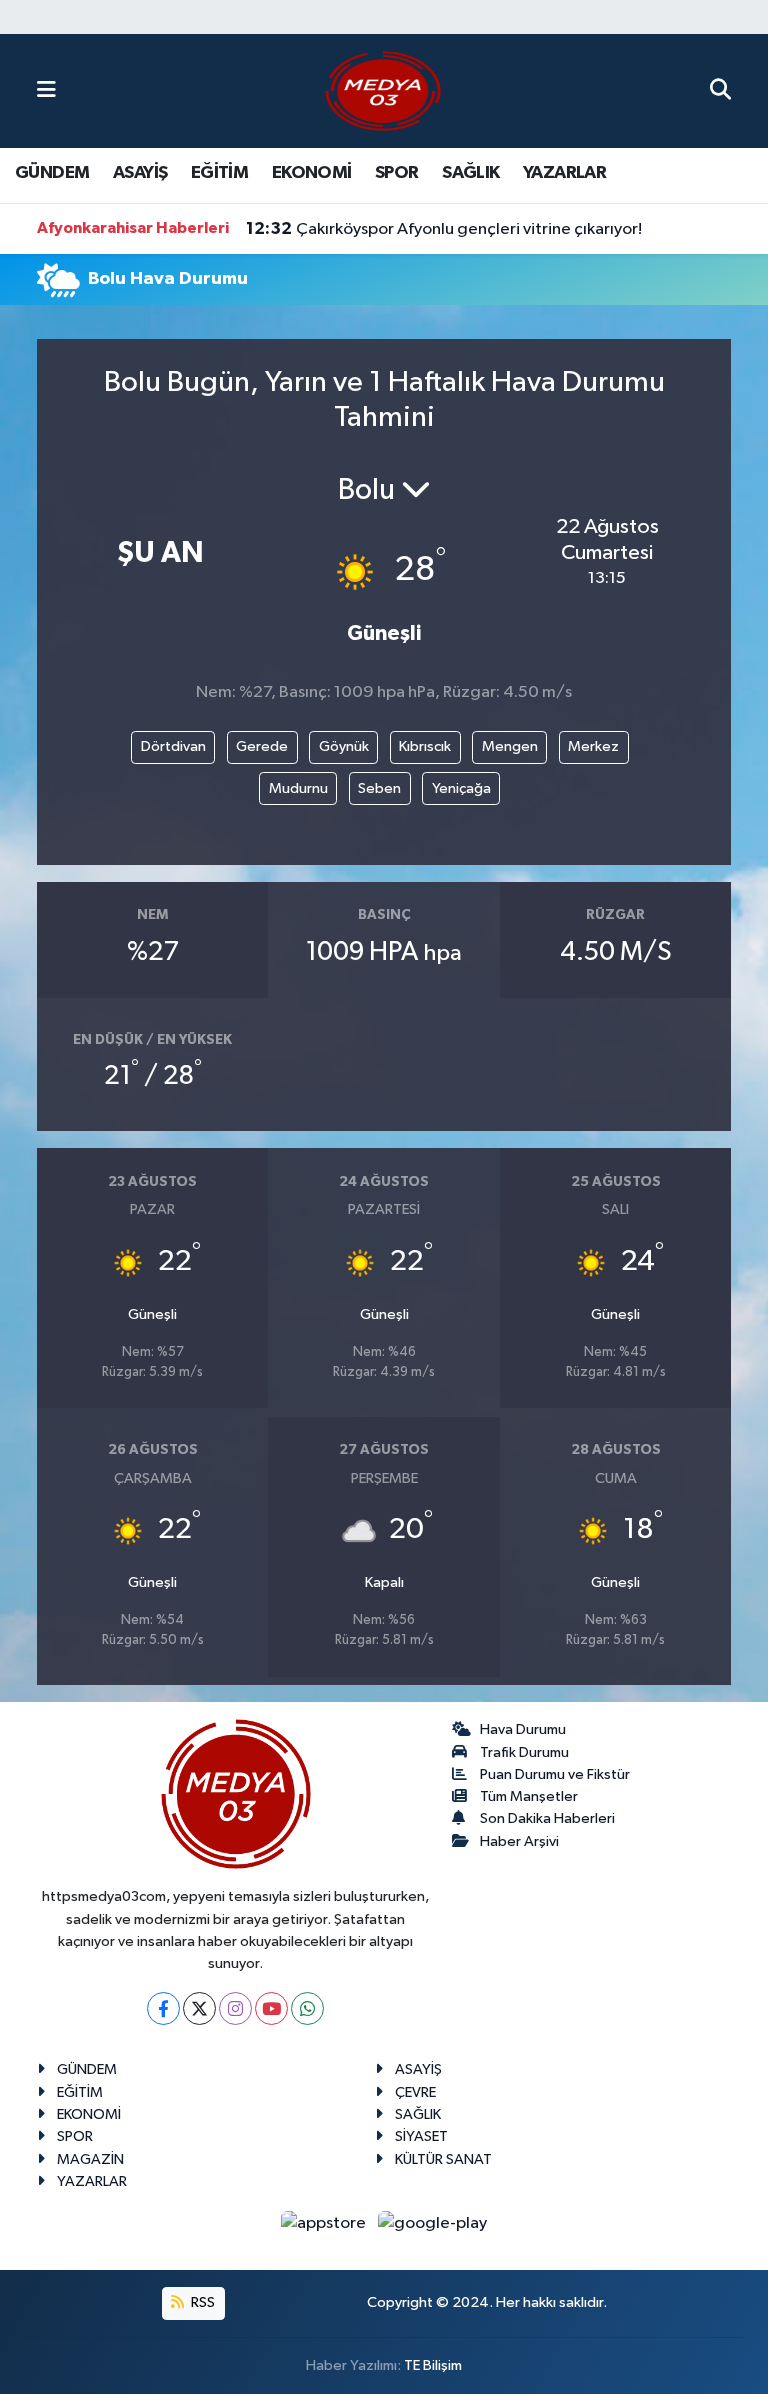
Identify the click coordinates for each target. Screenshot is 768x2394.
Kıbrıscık (425, 746)
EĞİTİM (219, 173)
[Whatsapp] (307, 2008)
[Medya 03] (383, 90)
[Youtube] (271, 2008)
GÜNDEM (52, 173)
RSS (201, 2302)
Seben (379, 788)
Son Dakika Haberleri (547, 1818)
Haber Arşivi (519, 1841)
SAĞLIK (470, 173)
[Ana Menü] (46, 90)
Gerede (262, 746)
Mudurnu (298, 788)
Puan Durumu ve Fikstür (555, 1774)
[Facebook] (163, 2008)
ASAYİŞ (140, 173)
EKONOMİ (312, 173)
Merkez (593, 746)
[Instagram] (235, 2008)
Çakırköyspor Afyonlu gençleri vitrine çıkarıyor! (444, 229)
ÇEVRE (415, 2092)
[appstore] (325, 2222)
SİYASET (421, 2136)
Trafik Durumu (524, 1752)
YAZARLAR (564, 173)
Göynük (344, 746)
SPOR (397, 173)
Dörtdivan (173, 746)
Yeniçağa (461, 788)
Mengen (510, 746)
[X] (199, 2008)
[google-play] (433, 2222)
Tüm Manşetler (529, 1796)
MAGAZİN (90, 2159)
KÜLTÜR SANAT (443, 2159)
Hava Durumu (523, 1729)
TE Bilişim (433, 2365)
